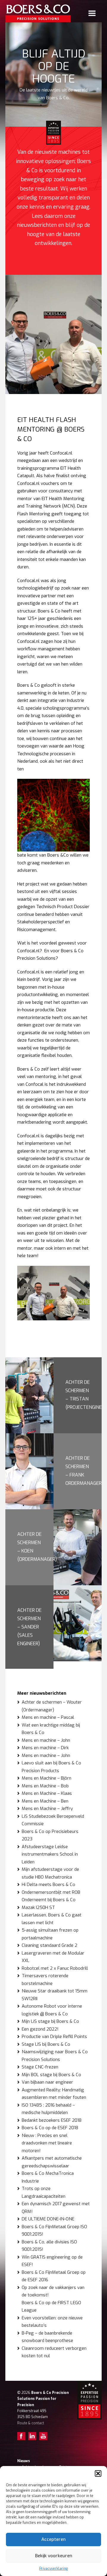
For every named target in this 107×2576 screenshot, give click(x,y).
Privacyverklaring (53, 2569)
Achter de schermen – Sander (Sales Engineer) (29, 1627)
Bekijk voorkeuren (54, 2556)
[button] (98, 2473)
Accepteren (53, 2539)
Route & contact (31, 2423)
